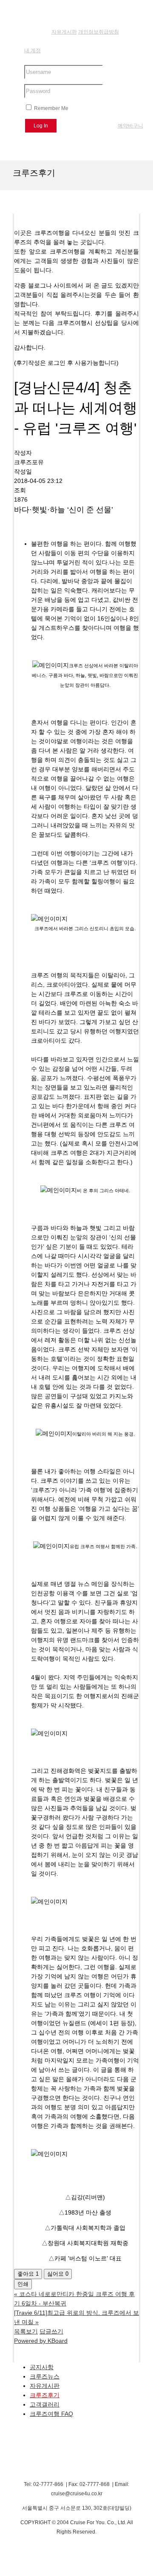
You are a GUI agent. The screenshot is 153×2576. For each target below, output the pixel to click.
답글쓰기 (51, 2331)
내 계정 (33, 51)
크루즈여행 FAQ (51, 2414)
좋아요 (28, 2274)
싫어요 (58, 2274)
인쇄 (23, 2284)
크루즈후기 (45, 2395)
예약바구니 (130, 126)
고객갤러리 (45, 2404)
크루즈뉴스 (45, 2376)
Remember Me (51, 108)
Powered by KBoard (41, 2341)
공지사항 (42, 2367)
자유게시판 (45, 2386)
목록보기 (26, 2331)
